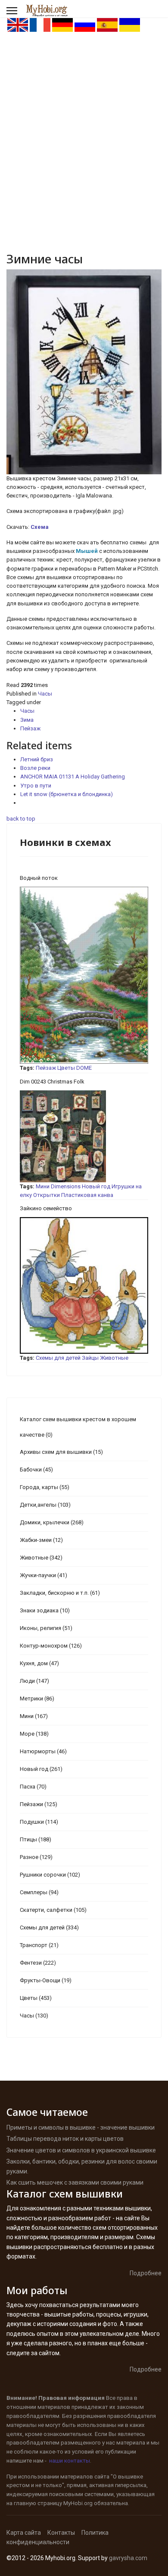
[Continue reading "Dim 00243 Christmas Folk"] (84, 1136)
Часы (45, 694)
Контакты (61, 2533)
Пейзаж (30, 728)
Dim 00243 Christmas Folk (52, 1082)
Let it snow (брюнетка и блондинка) (67, 794)
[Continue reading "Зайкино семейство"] (84, 1285)
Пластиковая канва (87, 1195)
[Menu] (12, 11)
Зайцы (90, 1358)
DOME (84, 1068)
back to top (21, 819)
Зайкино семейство (46, 1208)
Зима (27, 720)
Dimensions (66, 1186)
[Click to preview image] (84, 372)
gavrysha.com (128, 2558)
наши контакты (70, 2461)
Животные (114, 1358)
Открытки (47, 1195)
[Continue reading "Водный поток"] (84, 975)
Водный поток (39, 878)
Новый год (96, 1186)
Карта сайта (24, 2533)
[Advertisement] (84, 121)
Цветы (66, 1068)
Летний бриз (37, 759)
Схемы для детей (58, 1358)
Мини (43, 1186)
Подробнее (146, 2273)
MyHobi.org (78, 2503)
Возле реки (35, 768)
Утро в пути (36, 786)
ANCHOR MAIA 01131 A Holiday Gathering (73, 777)
